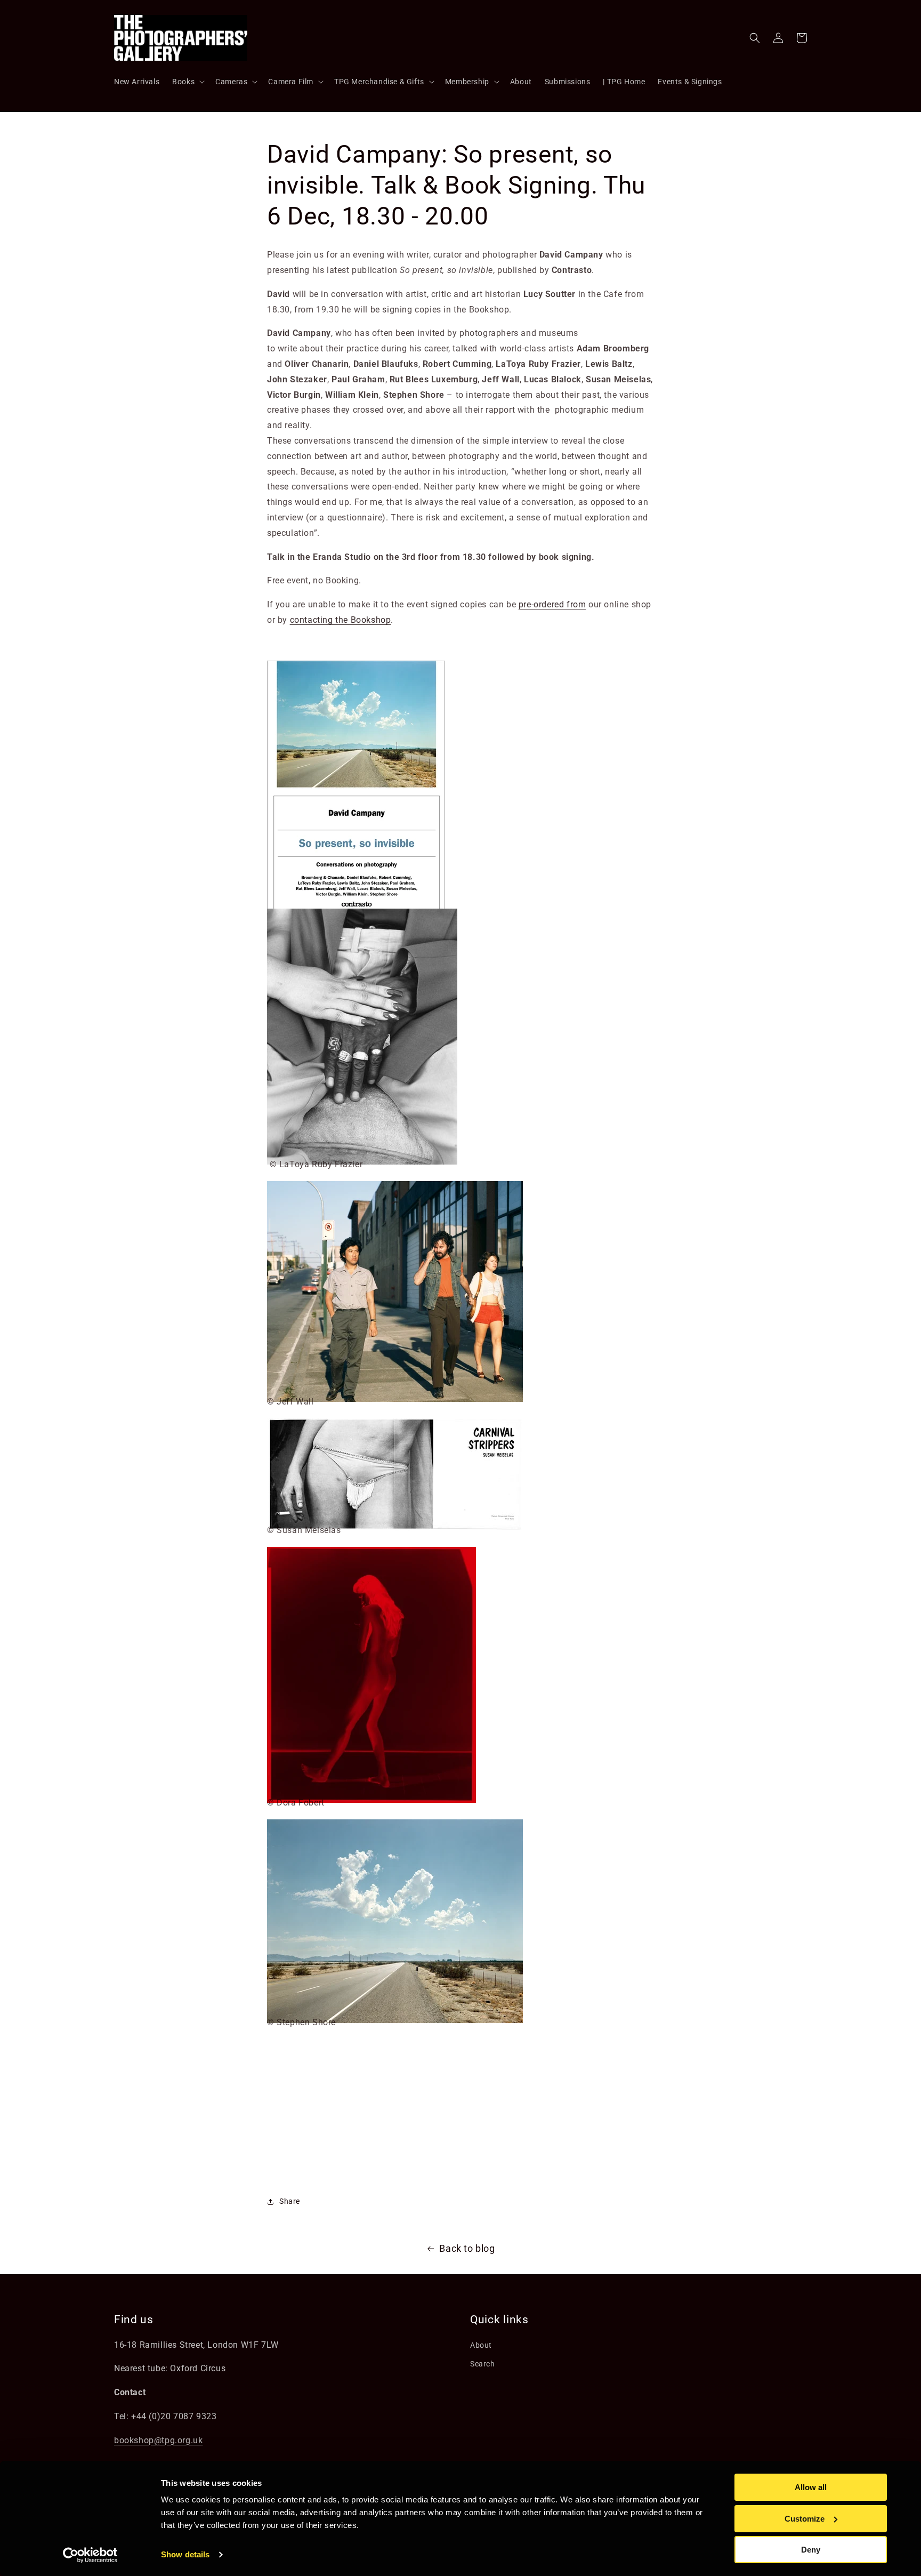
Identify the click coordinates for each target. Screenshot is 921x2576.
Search (483, 2364)
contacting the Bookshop (341, 620)
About (481, 2345)
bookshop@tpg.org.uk (158, 2440)
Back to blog (467, 2248)
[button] (187, 82)
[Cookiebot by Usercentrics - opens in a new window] (90, 2555)
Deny (811, 2550)
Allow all (811, 2487)
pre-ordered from (552, 604)
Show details (185, 2554)
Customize (805, 2519)
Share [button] (290, 2201)
